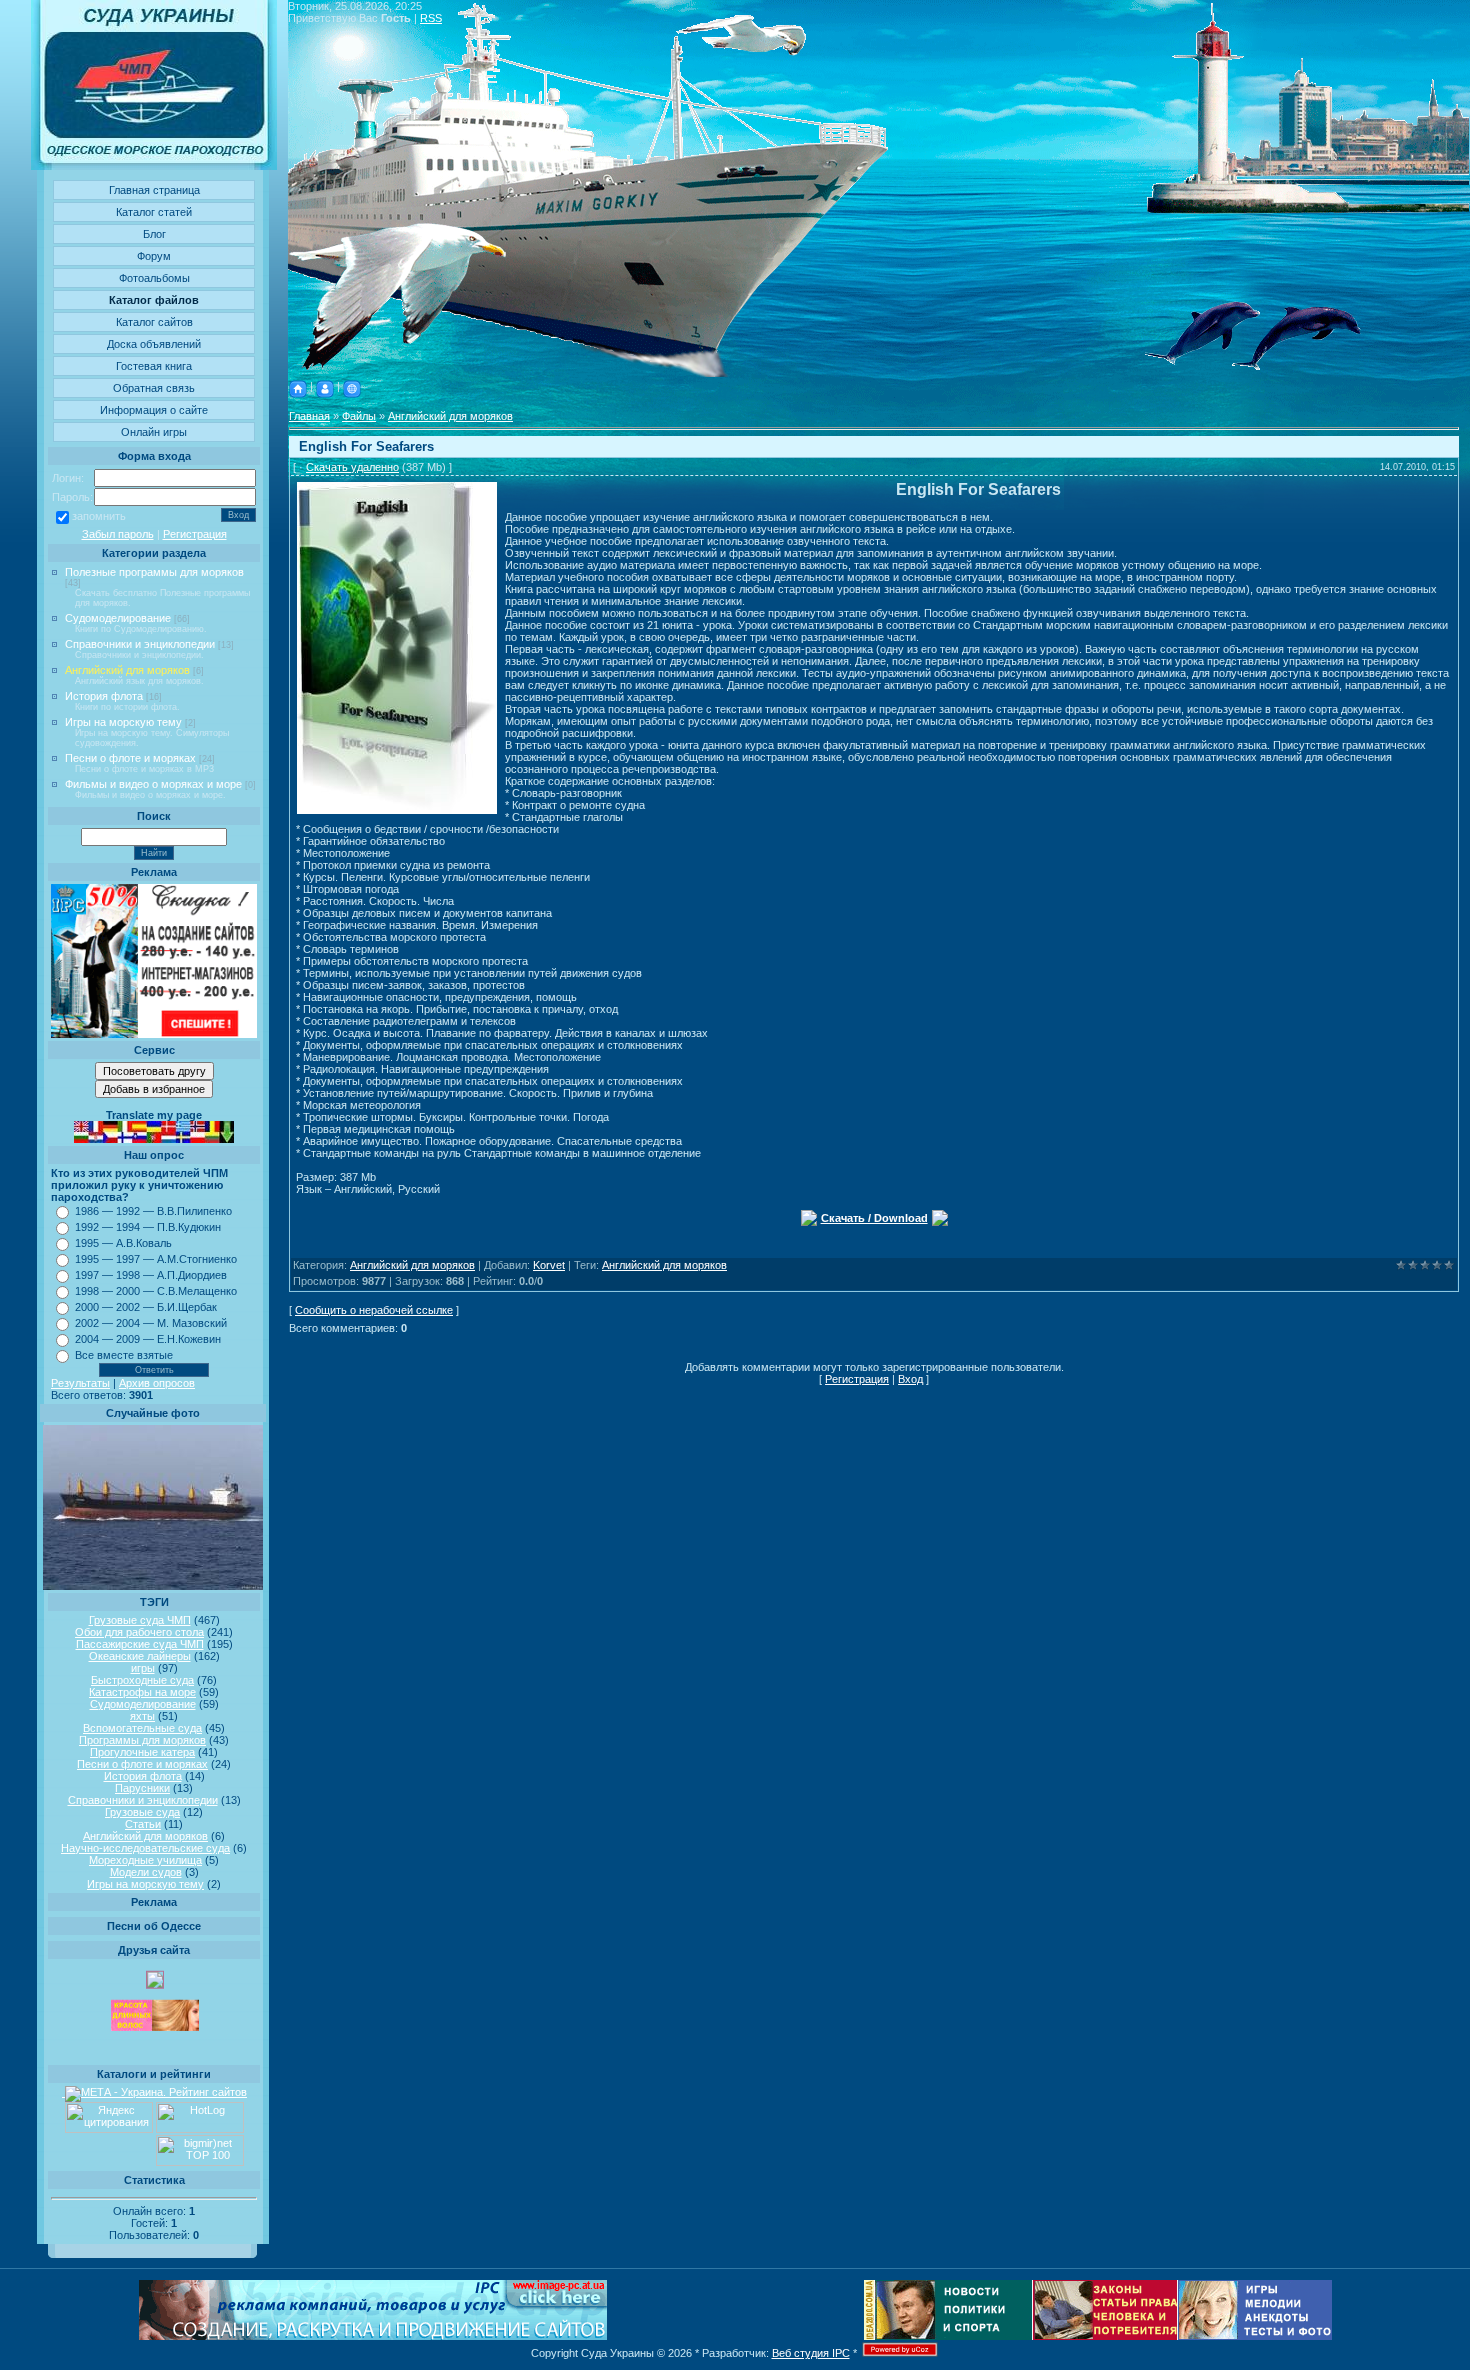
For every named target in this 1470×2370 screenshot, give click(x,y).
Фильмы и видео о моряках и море (153, 784)
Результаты (80, 1383)
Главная (309, 416)
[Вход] (352, 386)
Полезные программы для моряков (154, 572)
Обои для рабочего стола (139, 1632)
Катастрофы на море (142, 1692)
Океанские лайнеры (140, 1656)
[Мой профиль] (325, 386)
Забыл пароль (118, 534)
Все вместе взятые (124, 1355)
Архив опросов (157, 1383)
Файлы (359, 416)
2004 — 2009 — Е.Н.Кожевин (148, 1339)
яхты (142, 1716)
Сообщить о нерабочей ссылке (374, 1310)
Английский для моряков (127, 670)
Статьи (143, 1824)
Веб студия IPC (811, 2353)
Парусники (142, 1788)
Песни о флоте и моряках (130, 758)
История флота (104, 696)
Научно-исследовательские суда (145, 1848)
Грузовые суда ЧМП (140, 1620)
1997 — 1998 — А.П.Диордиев (151, 1275)
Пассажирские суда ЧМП (140, 1644)
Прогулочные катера (142, 1752)
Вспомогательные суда (142, 1728)
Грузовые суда (142, 1812)
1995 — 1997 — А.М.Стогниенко (156, 1259)
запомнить (99, 516)
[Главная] (298, 386)
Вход (910, 1379)
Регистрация (195, 534)
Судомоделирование (118, 618)
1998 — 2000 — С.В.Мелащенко (156, 1291)
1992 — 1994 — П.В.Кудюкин (148, 1227)
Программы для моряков (142, 1740)
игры (143, 1668)
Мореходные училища (145, 1860)
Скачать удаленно (352, 467)
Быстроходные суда (142, 1680)
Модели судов (146, 1872)
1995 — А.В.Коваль (123, 1243)
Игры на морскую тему (123, 722)
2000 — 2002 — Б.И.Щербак (146, 1307)
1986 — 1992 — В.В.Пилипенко (153, 1211)
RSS (431, 18)
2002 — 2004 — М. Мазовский (151, 1323)
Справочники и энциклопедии (140, 644)
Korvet (549, 1265)
